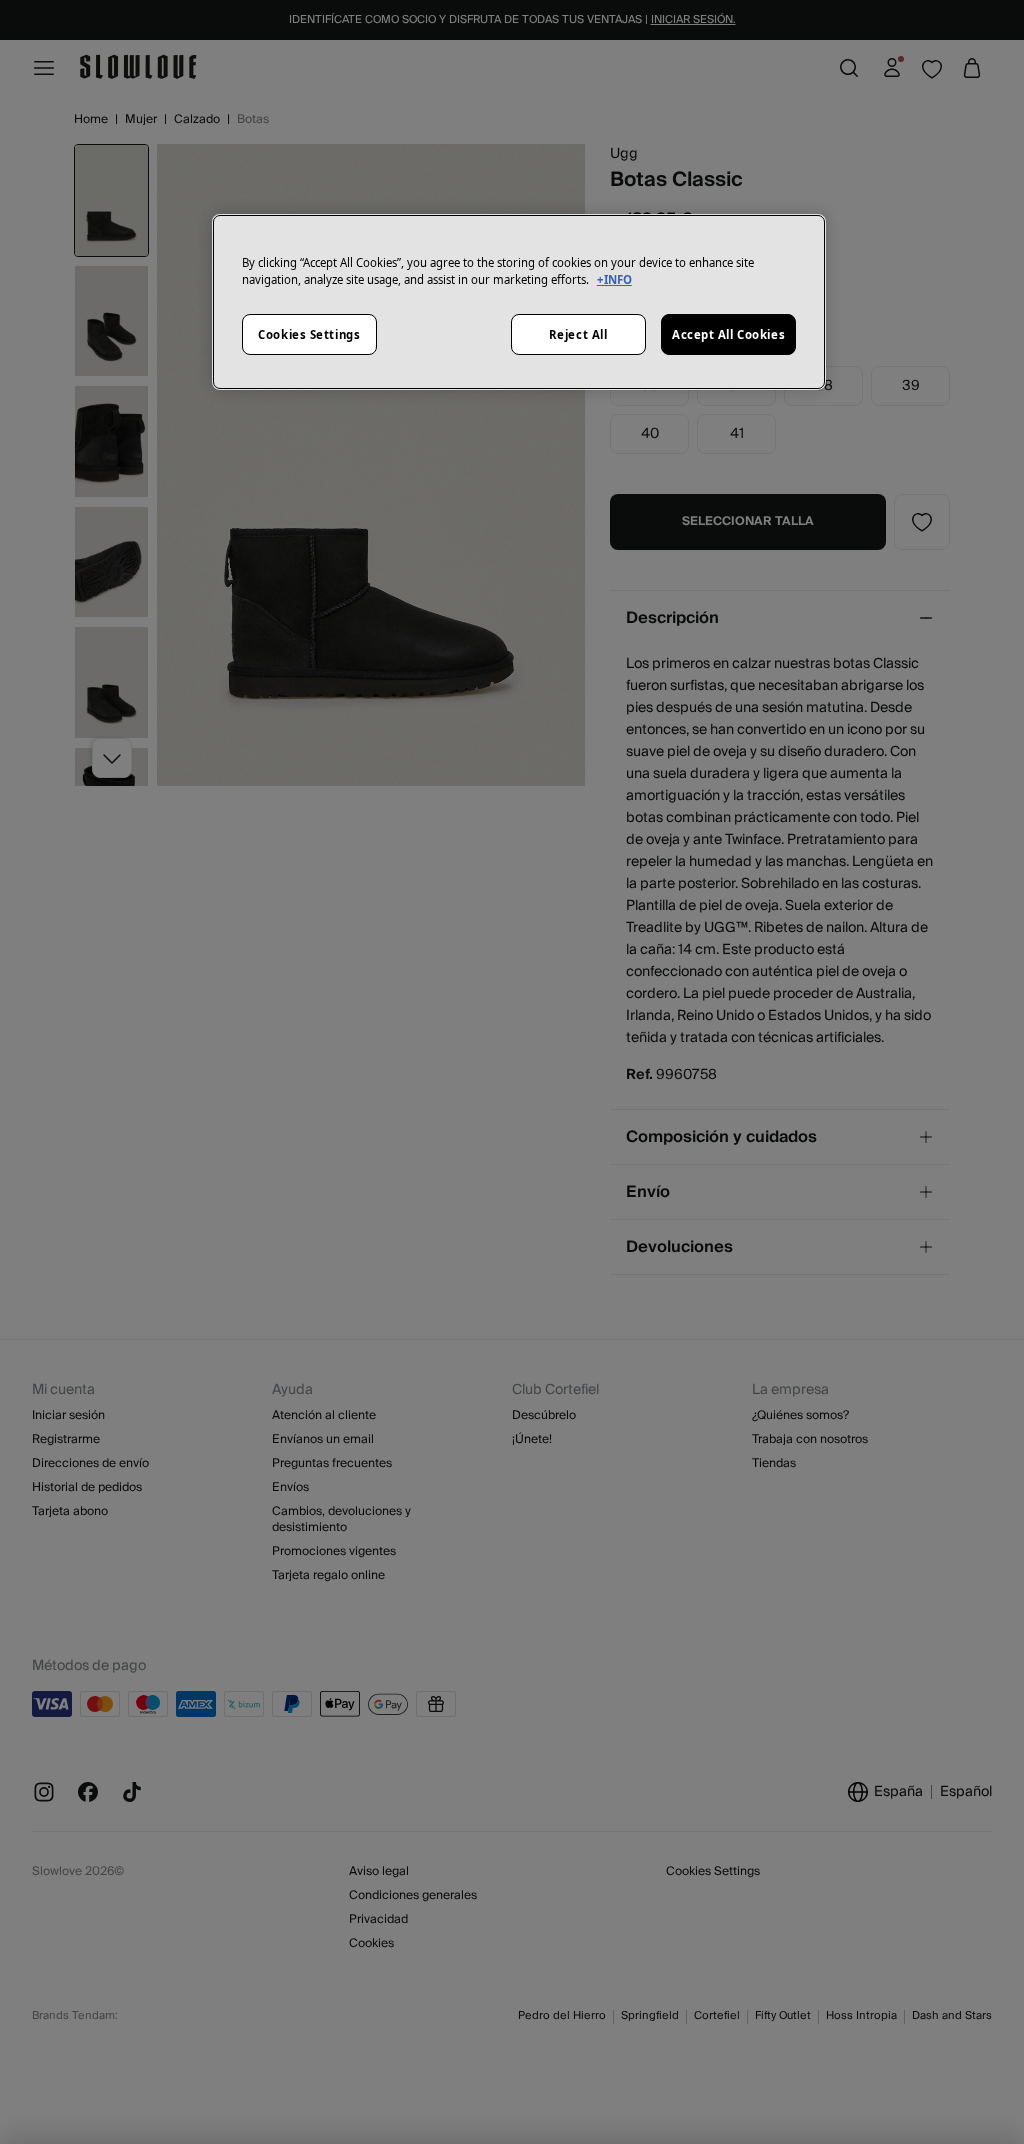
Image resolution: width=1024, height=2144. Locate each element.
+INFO (614, 279)
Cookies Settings (309, 334)
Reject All (578, 334)
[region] (519, 302)
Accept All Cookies (728, 334)
